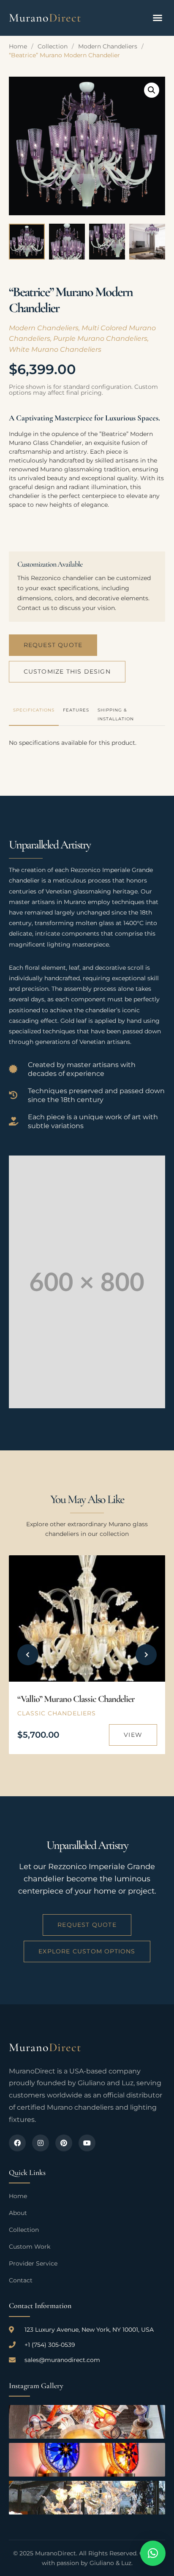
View (133, 1735)
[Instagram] (41, 2143)
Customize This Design (67, 671)
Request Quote (53, 645)
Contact (21, 2280)
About (18, 2213)
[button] (158, 18)
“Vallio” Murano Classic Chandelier (76, 1699)
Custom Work (30, 2247)
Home (18, 46)
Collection (53, 46)
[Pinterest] (64, 2143)
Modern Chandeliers (108, 46)
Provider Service (33, 2263)
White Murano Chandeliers (55, 349)
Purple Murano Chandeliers (100, 338)
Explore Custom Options (87, 1951)
